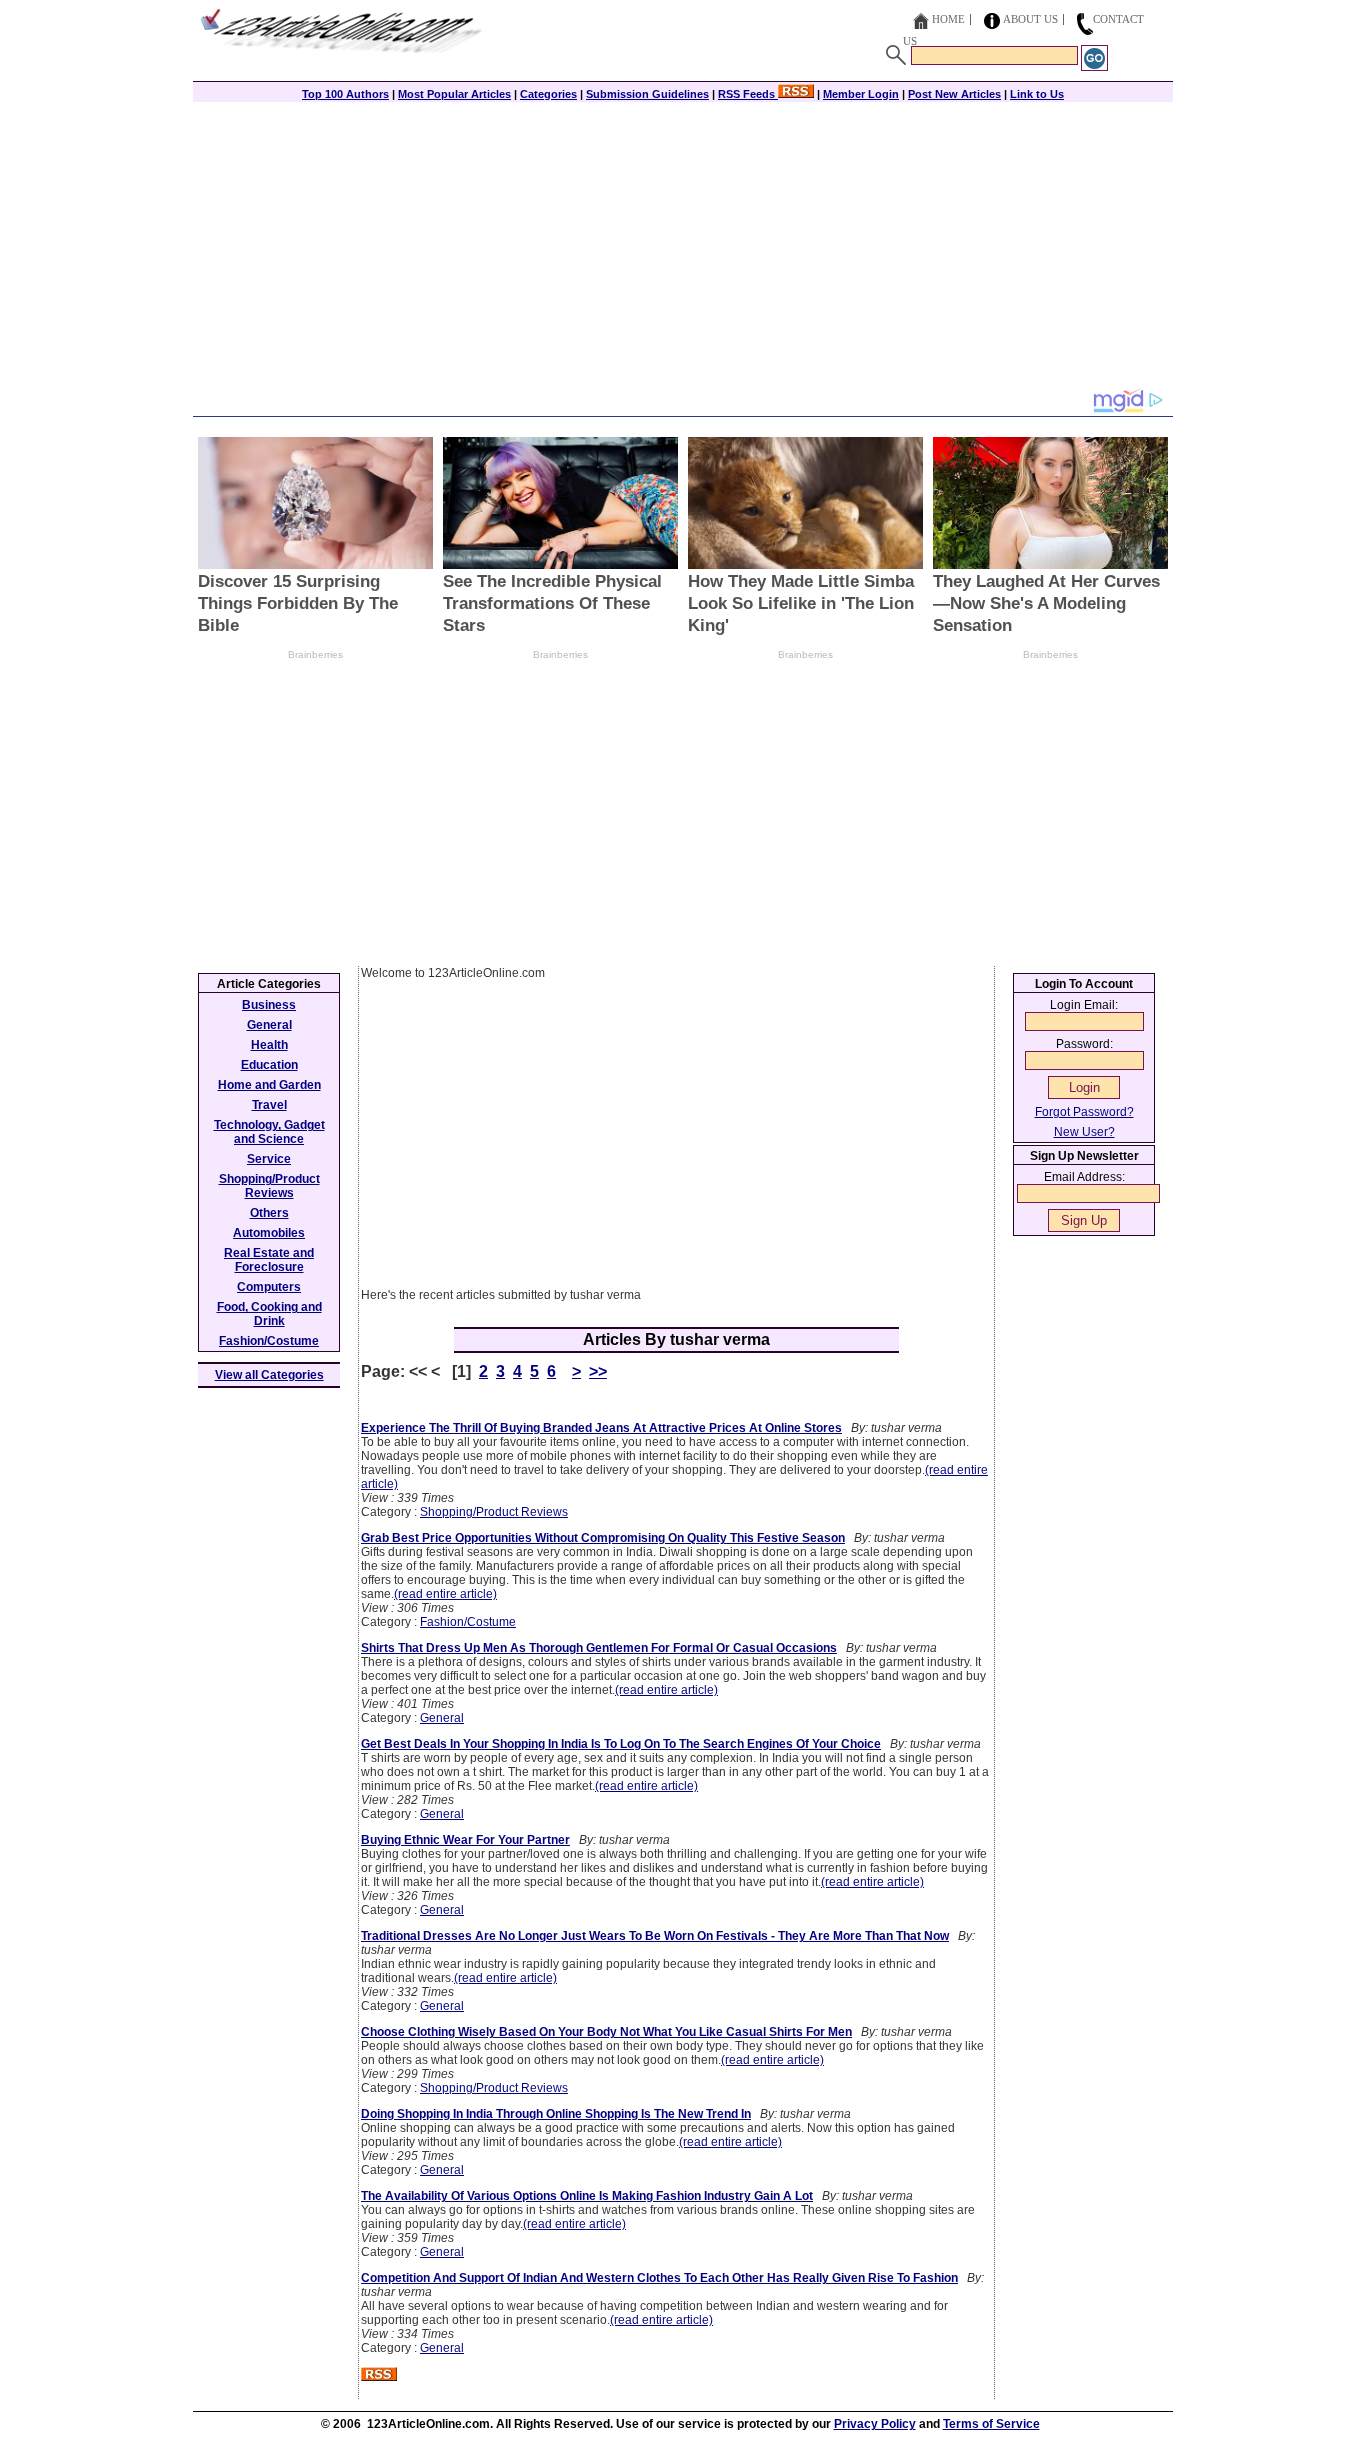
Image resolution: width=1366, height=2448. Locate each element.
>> (598, 1371)
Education (269, 1065)
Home (948, 19)
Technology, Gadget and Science (269, 1132)
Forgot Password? (1084, 1112)
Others (269, 1213)
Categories (548, 94)
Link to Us (1037, 94)
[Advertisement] (683, 247)
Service (269, 1159)
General (442, 1718)
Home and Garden (269, 1085)
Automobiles (269, 1233)
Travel (269, 1105)
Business (269, 1005)
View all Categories (269, 1375)
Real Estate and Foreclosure (269, 1260)
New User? (1084, 1132)
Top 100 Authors (345, 94)
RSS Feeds (748, 94)
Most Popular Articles (454, 94)
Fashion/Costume (468, 1622)
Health (269, 1045)
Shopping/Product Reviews (494, 1512)
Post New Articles (954, 94)
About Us (1030, 19)
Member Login (861, 94)
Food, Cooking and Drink (269, 1314)
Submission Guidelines (647, 94)
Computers (269, 1287)
